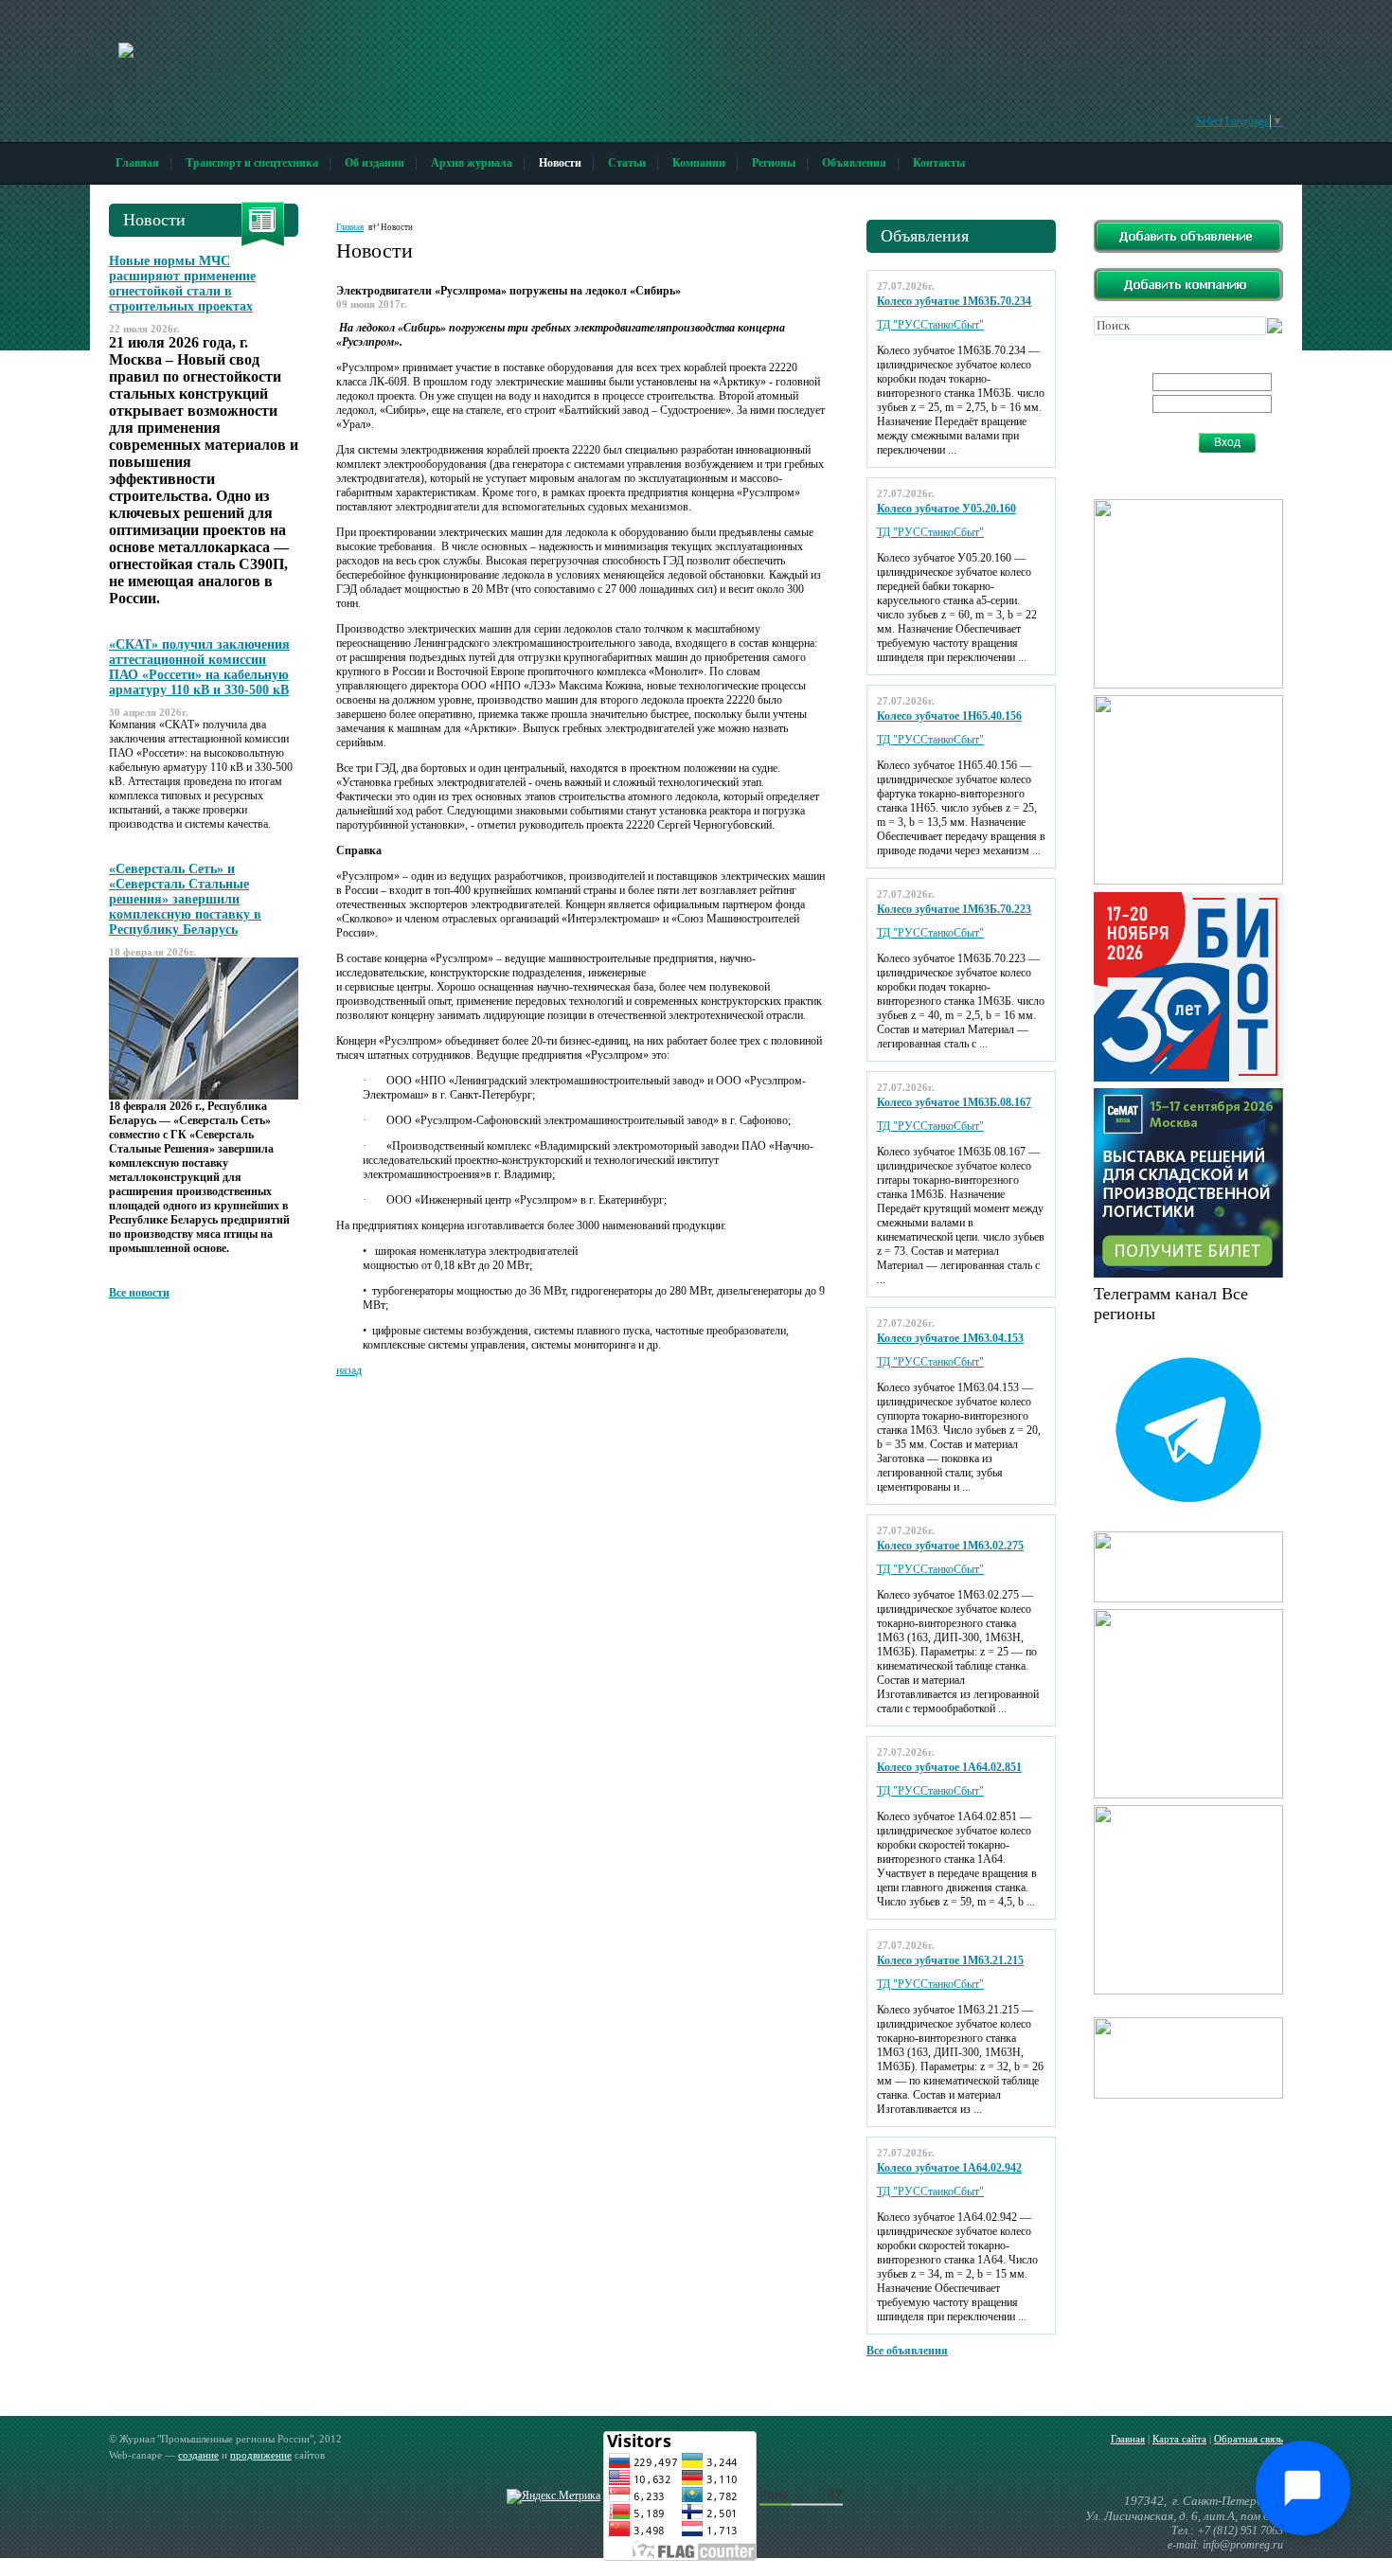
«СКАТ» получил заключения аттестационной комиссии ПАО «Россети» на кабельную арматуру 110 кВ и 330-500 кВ (199, 667)
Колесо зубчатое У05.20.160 (946, 509)
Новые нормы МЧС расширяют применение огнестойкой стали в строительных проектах (182, 284)
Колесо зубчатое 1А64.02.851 (949, 1767)
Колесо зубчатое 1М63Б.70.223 (954, 909)
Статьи (627, 163)
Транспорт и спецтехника (252, 163)
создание (198, 2455)
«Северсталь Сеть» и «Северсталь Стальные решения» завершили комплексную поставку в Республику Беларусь (185, 899)
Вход (1227, 442)
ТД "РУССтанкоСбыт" (930, 325)
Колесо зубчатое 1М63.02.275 (950, 1546)
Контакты (939, 163)
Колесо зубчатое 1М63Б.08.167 (954, 1102)
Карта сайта (1179, 2439)
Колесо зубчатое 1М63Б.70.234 (954, 301)
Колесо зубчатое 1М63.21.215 (950, 1960)
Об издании (375, 163)
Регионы (774, 163)
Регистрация (1140, 435)
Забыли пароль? (1148, 449)
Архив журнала (472, 163)
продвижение (261, 2455)
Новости (560, 163)
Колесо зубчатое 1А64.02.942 (949, 2168)
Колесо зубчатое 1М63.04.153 (950, 1338)
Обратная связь (1249, 2439)
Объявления (854, 163)
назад (349, 1370)
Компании (699, 163)
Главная (137, 163)
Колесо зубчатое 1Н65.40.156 (949, 716)
